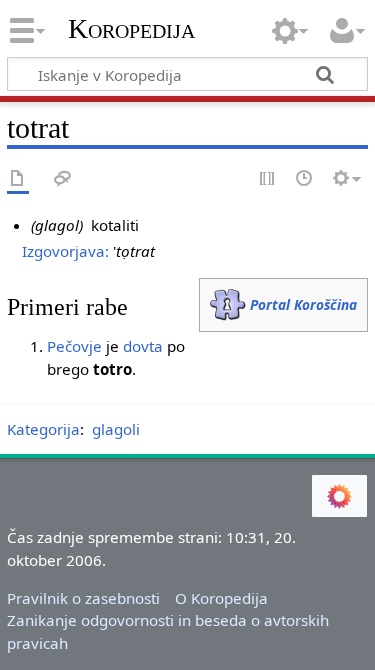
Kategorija (43, 429)
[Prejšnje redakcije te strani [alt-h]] (305, 179)
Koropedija (131, 29)
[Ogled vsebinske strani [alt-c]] (18, 179)
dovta (143, 346)
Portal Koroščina (303, 304)
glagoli (116, 429)
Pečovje (74, 346)
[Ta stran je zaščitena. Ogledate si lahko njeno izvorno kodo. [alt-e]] (268, 179)
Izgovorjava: (65, 251)
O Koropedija (221, 598)
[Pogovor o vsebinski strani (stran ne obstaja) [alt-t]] (63, 179)
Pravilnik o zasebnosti (83, 598)
